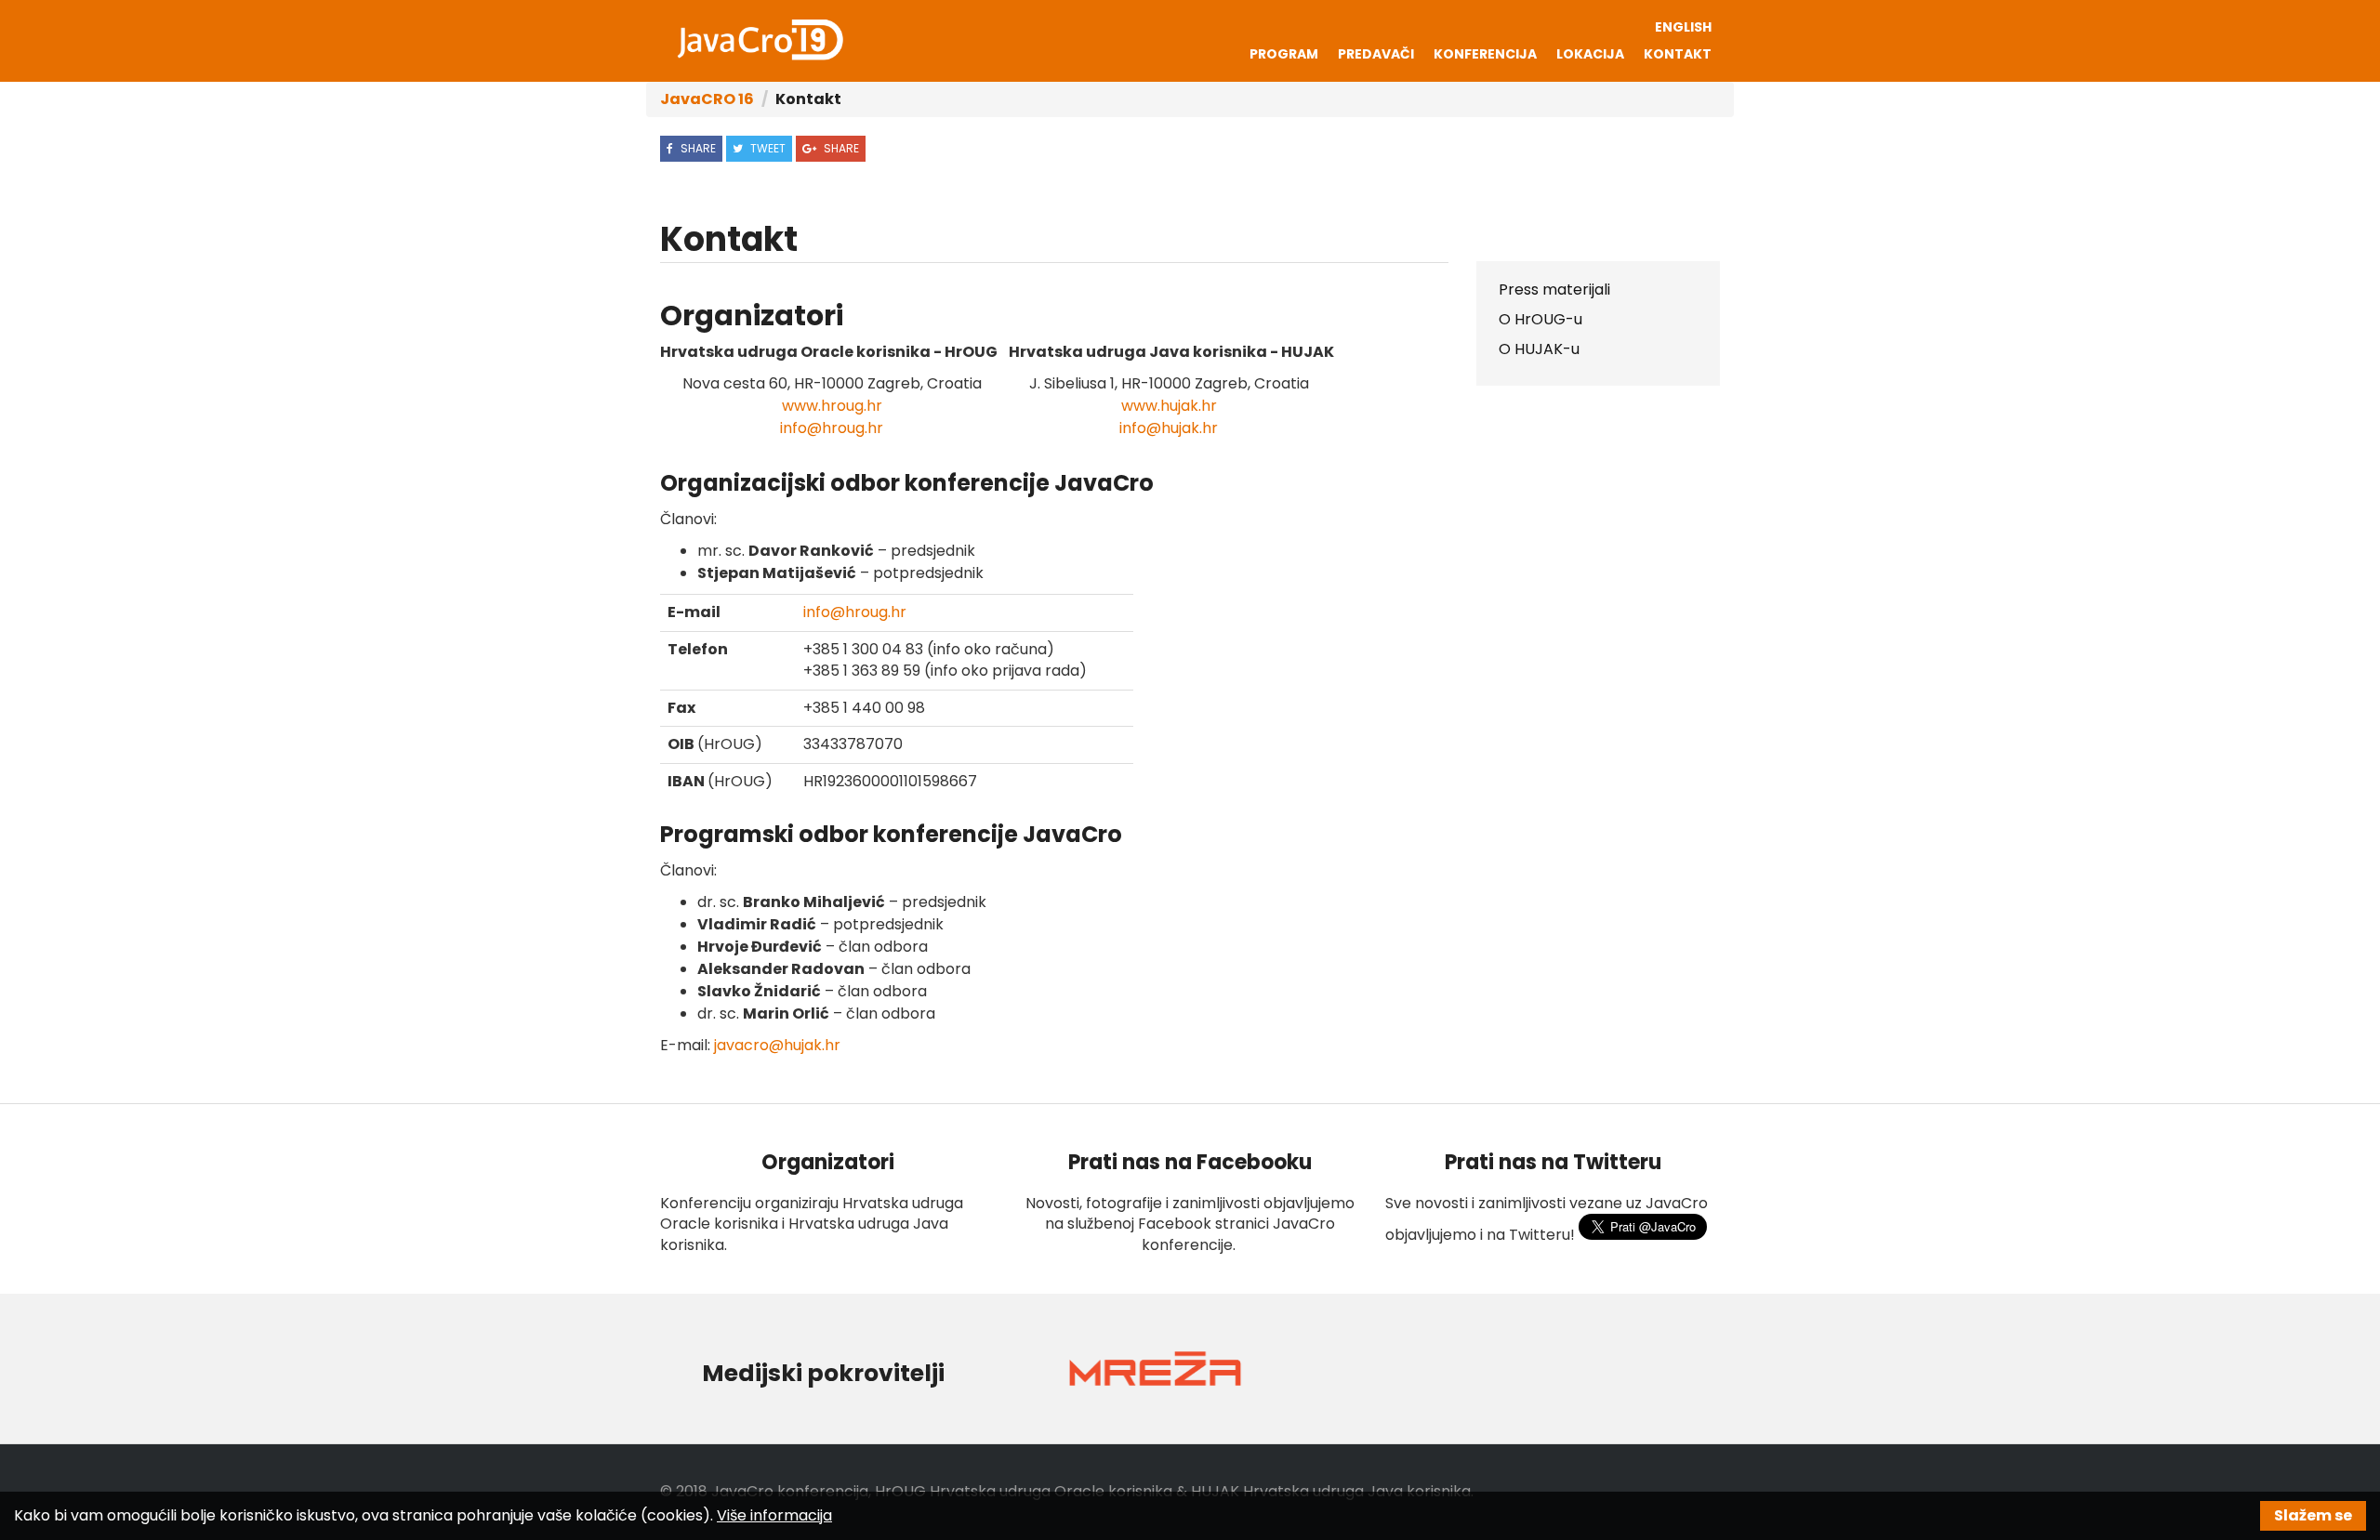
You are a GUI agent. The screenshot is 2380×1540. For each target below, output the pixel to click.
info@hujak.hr (1169, 428)
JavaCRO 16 (707, 99)
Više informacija (774, 1515)
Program (1284, 54)
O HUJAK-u (1539, 349)
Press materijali (1554, 290)
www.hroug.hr (832, 406)
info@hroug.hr (832, 428)
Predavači (1376, 54)
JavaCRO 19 (760, 40)
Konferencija (1485, 54)
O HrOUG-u (1540, 319)
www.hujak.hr (1169, 406)
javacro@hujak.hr (777, 1045)
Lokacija (1590, 54)
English (1683, 27)
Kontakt (1678, 54)
